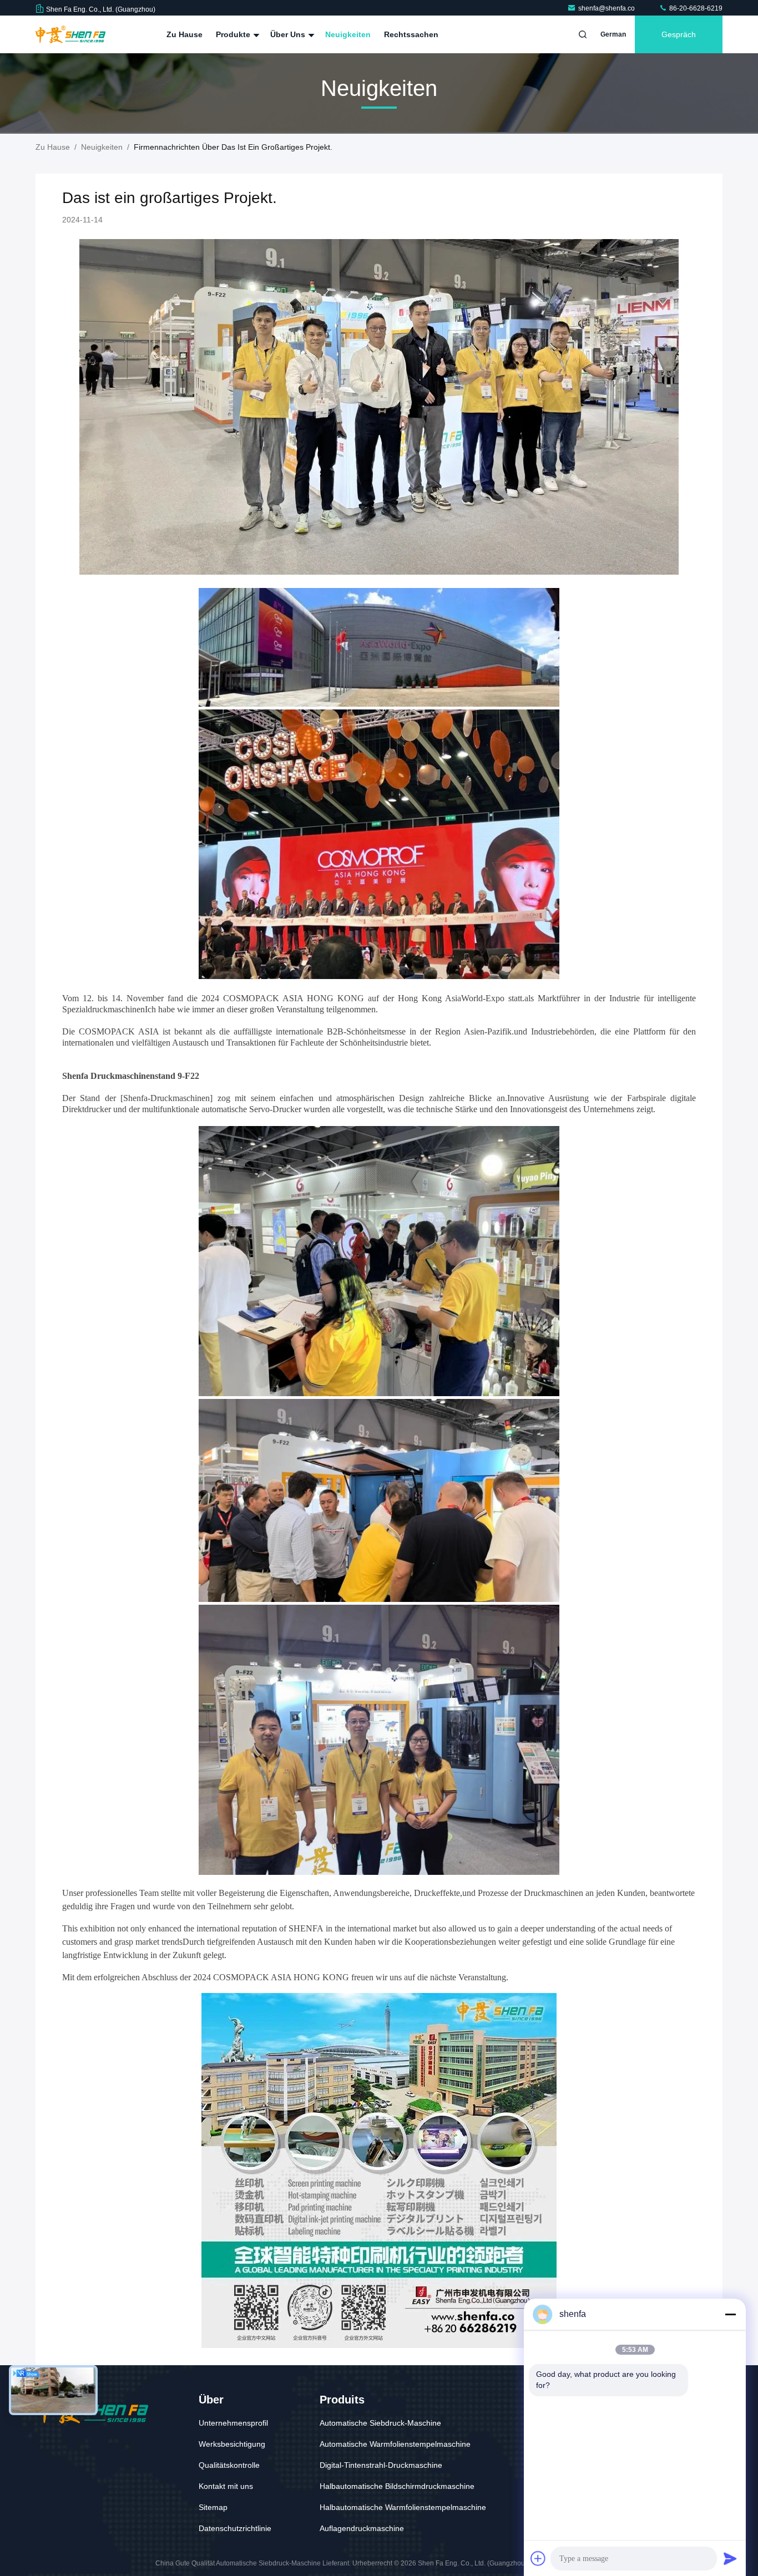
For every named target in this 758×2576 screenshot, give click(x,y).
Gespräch (679, 34)
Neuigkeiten (348, 34)
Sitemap (213, 2507)
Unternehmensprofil (233, 2423)
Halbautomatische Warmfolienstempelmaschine (403, 2507)
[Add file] (538, 2558)
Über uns (289, 34)
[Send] (730, 2558)
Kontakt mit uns (226, 2486)
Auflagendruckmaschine (362, 2528)
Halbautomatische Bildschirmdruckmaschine (397, 2486)
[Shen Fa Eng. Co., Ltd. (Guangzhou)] (70, 34)
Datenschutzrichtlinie (235, 2528)
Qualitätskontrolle (229, 2465)
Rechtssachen (411, 34)
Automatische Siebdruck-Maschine (380, 2423)
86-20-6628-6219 (695, 8)
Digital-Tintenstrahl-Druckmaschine (381, 2465)
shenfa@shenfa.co (607, 8)
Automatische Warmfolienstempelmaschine (395, 2444)
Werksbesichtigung (232, 2444)
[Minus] (730, 2314)
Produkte (234, 34)
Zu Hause (185, 34)
